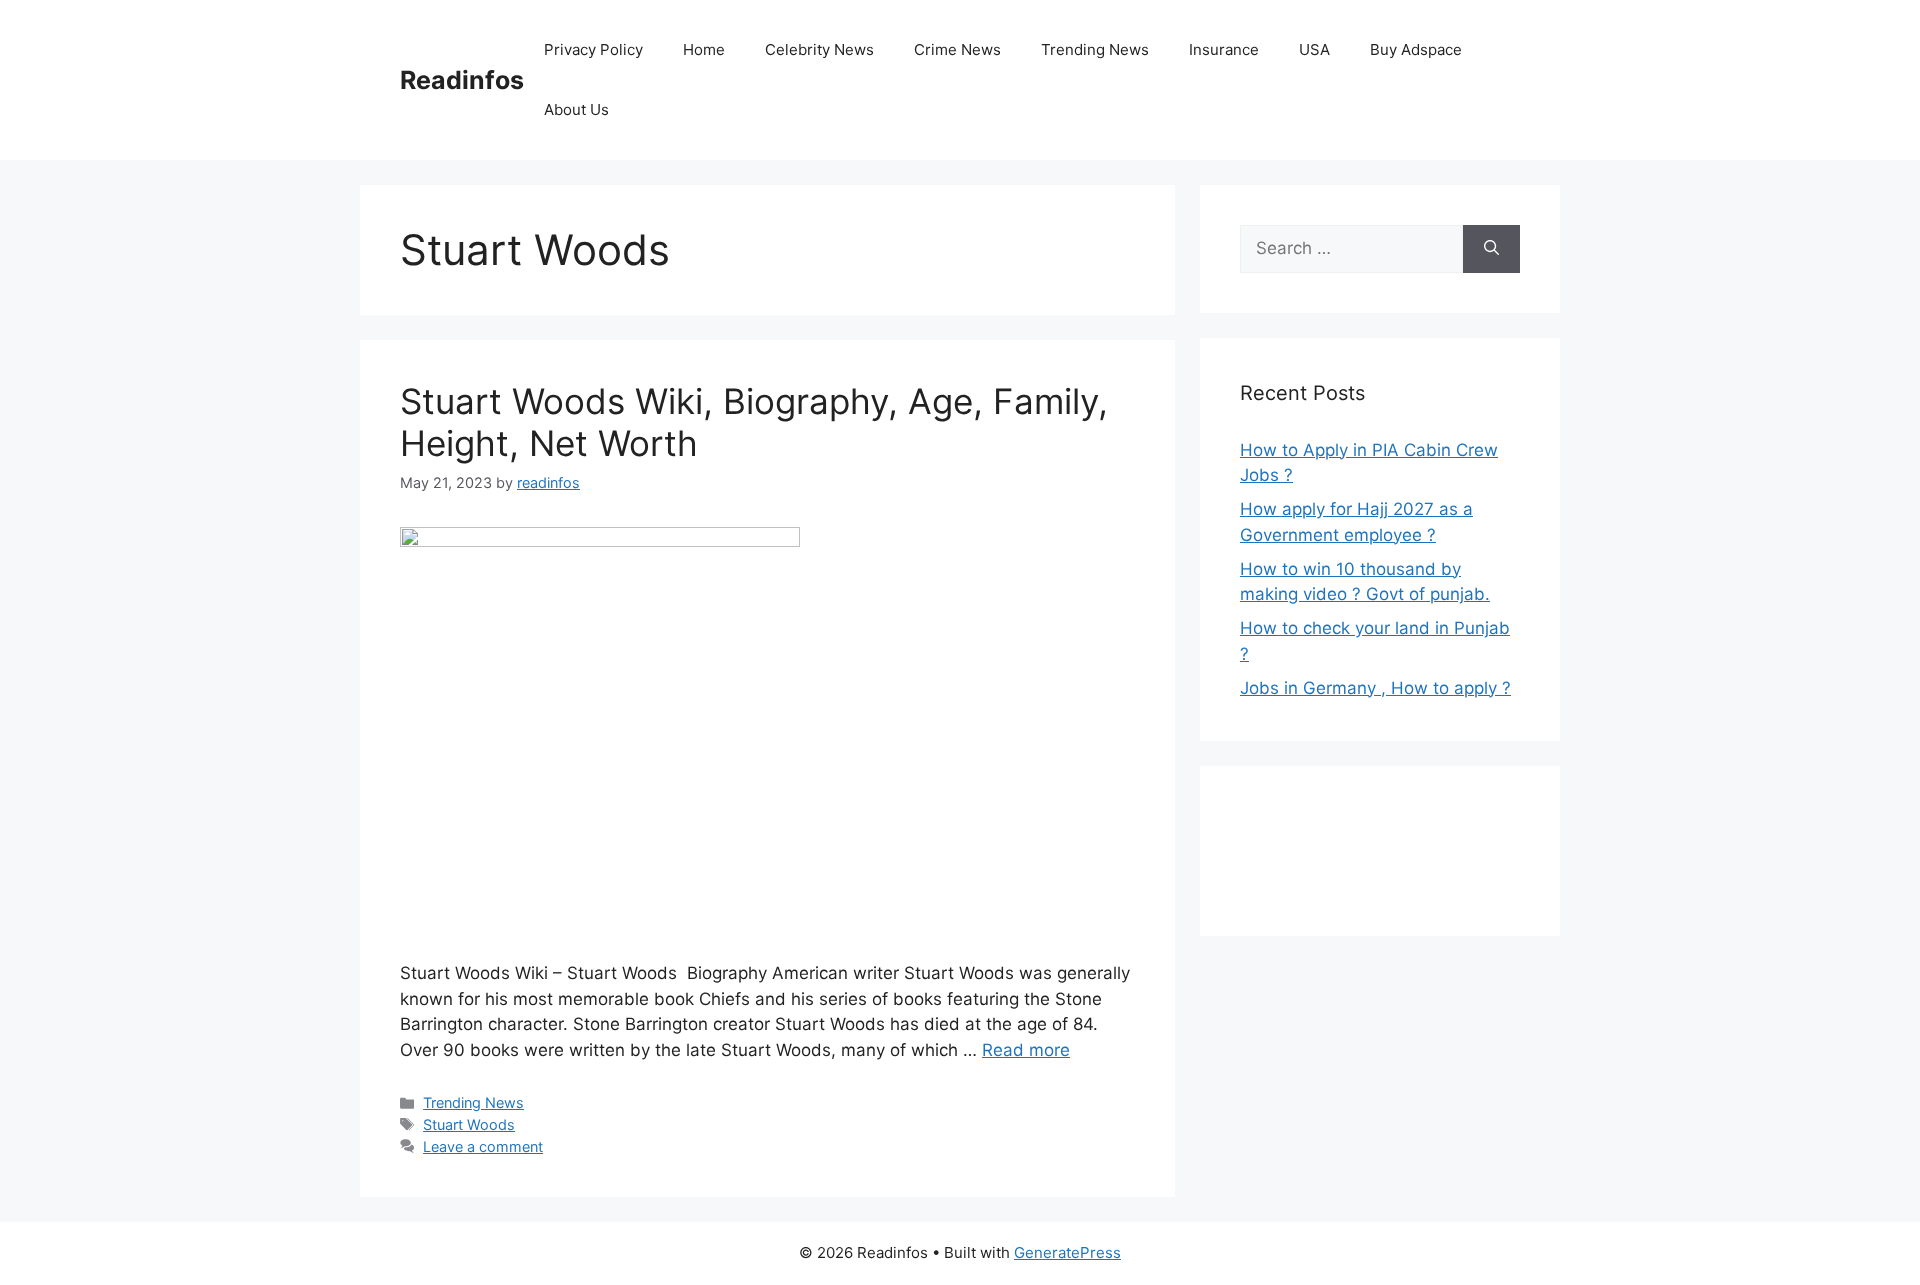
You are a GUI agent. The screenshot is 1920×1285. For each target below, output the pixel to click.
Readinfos (462, 80)
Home (704, 49)
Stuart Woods (469, 1124)
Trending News (1095, 49)
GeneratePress (1067, 1252)
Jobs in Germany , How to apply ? (1375, 688)
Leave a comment (483, 1146)
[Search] (1491, 249)
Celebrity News (819, 49)
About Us (576, 109)
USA (1314, 49)
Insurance (1224, 49)
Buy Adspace (1416, 49)
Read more (1026, 1050)
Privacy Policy (593, 49)
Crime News (957, 49)
